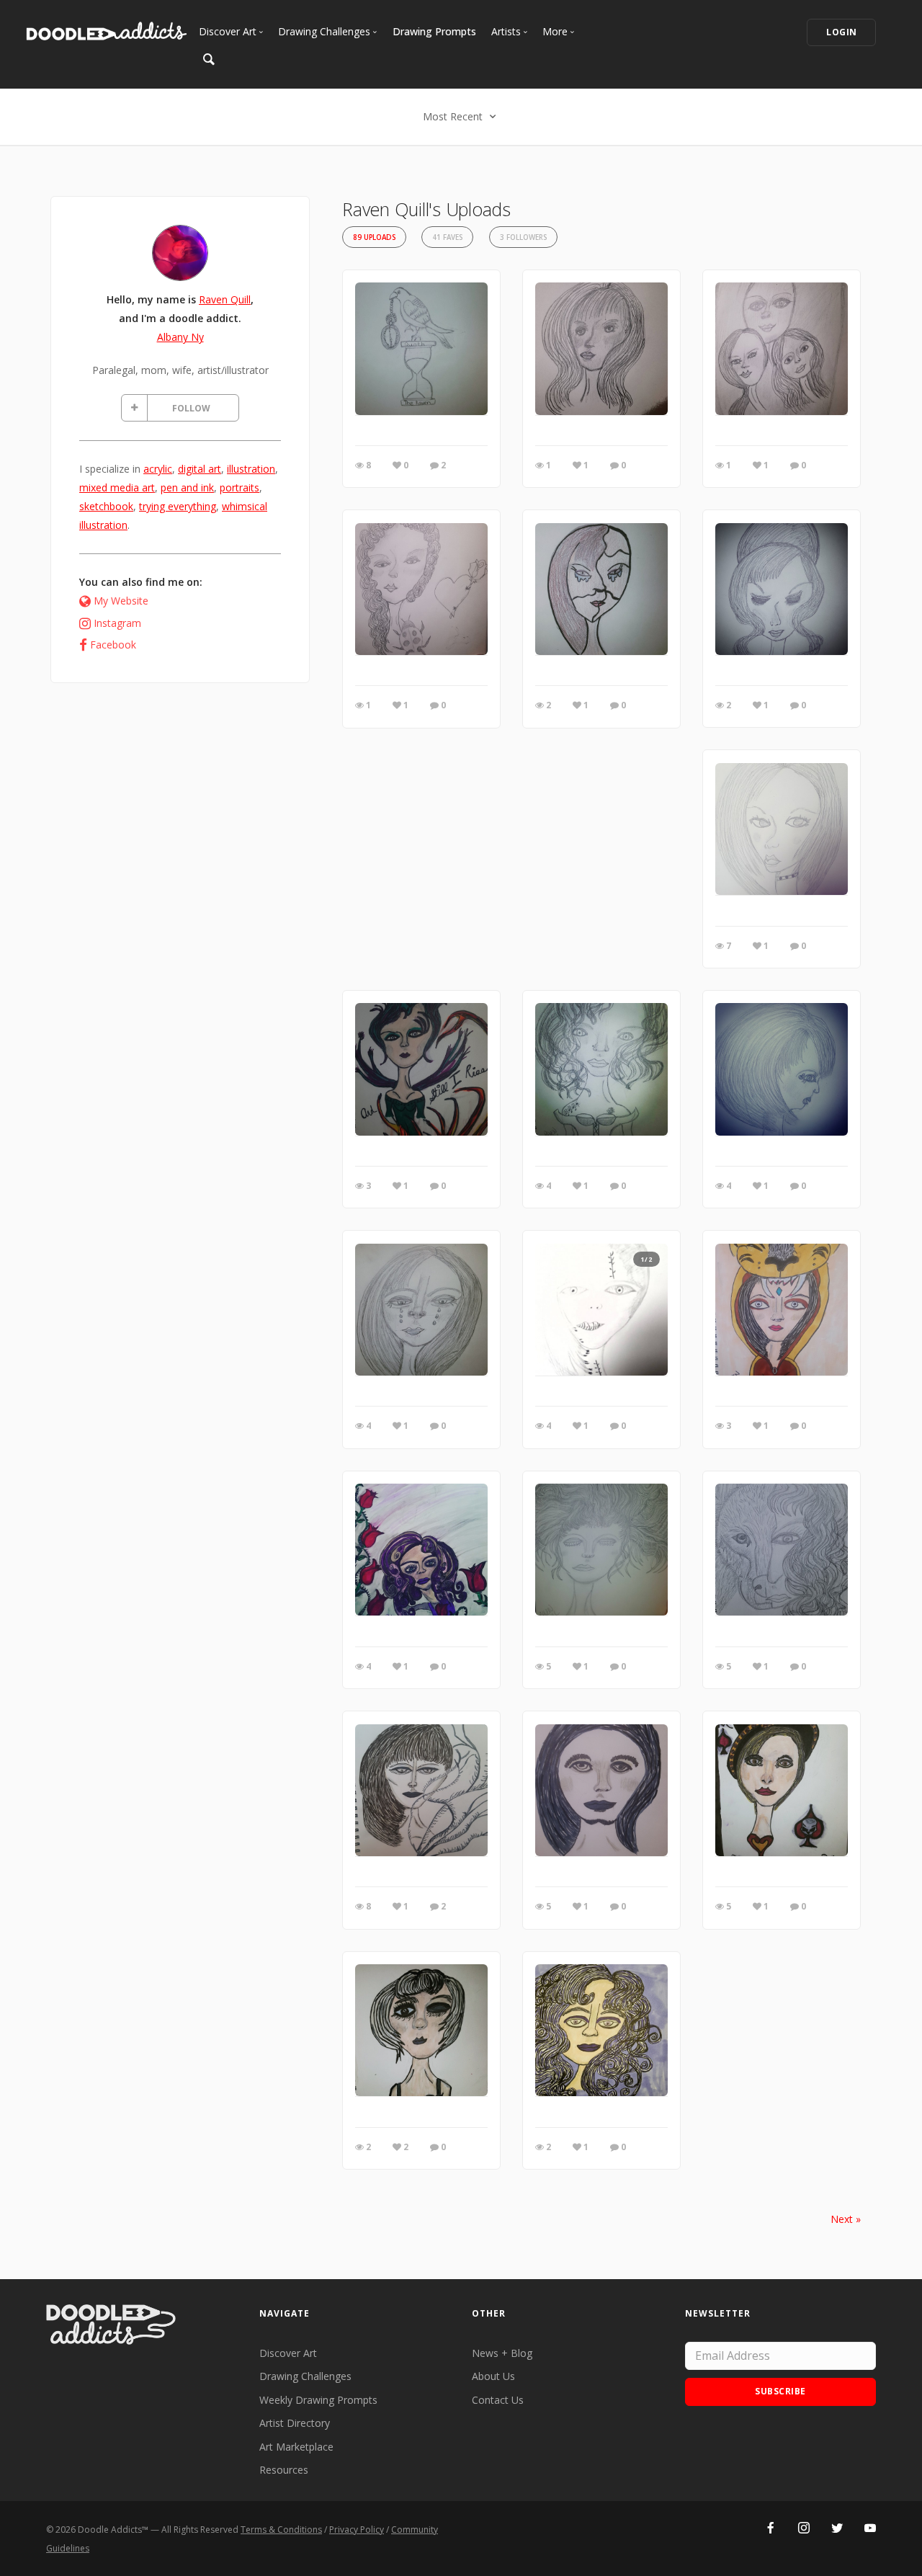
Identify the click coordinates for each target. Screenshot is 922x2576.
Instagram (117, 623)
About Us (493, 2376)
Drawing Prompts (434, 31)
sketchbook (106, 506)
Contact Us (498, 2400)
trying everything (178, 506)
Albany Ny (180, 337)
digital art (200, 469)
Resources (284, 2470)
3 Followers (523, 237)
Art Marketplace (296, 2447)
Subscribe (780, 2391)
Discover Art (288, 2353)
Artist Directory (295, 2423)
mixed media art (117, 487)
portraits (240, 487)
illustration (251, 469)
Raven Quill (225, 299)
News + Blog (502, 2353)
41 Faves (447, 237)
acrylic (158, 469)
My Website (121, 601)
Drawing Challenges (305, 2376)
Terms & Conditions (281, 2530)
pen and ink (187, 487)
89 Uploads (374, 237)
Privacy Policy (357, 2530)
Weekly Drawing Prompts (318, 2400)
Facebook (113, 645)
